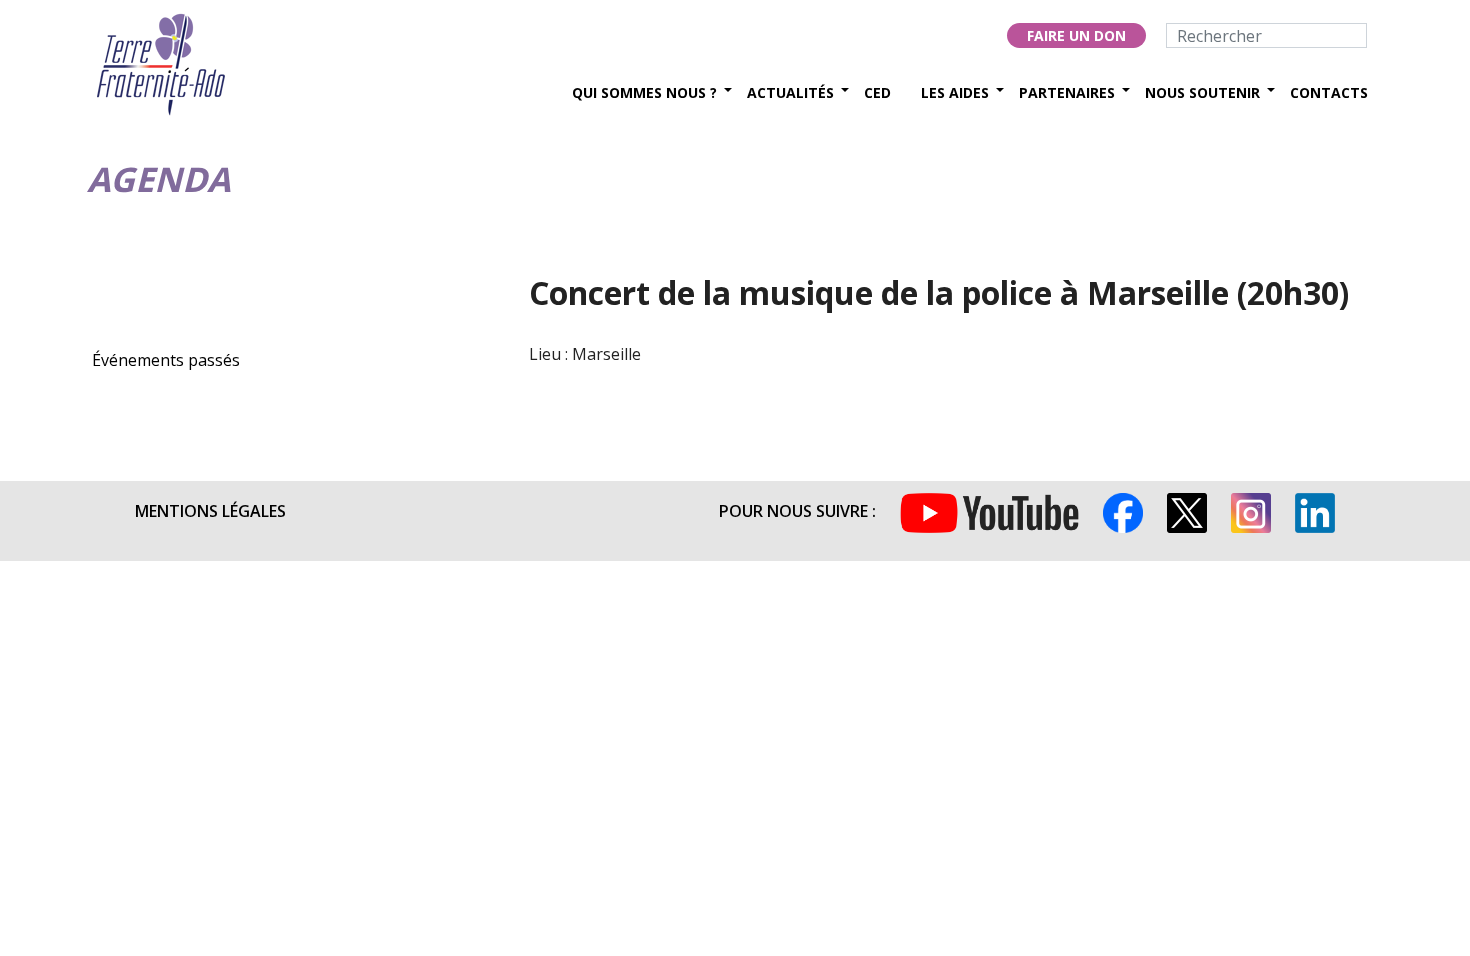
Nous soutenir (1202, 92)
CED (877, 92)
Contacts (1329, 92)
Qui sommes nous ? (644, 92)
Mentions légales (210, 511)
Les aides (955, 92)
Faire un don (1076, 35)
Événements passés (166, 360)
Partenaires (1067, 92)
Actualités (790, 92)
